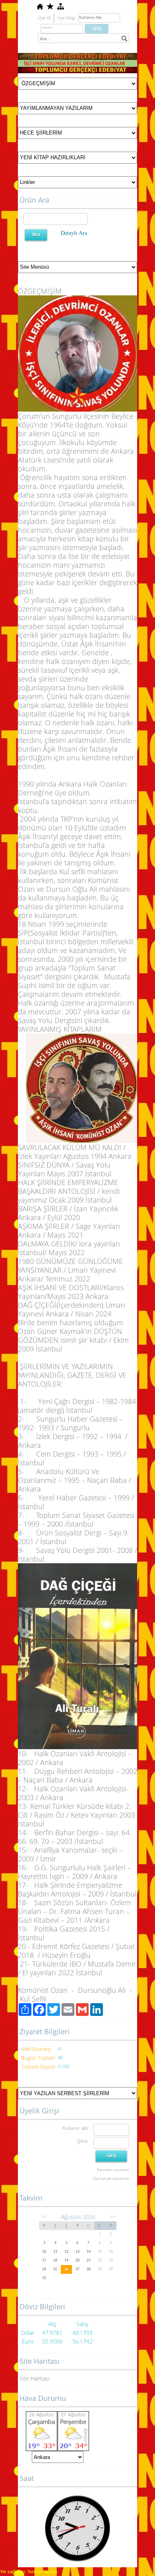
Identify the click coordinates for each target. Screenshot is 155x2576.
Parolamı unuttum (113, 2170)
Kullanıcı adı (75, 2128)
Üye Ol (44, 18)
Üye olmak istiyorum (111, 2178)
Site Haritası (34, 2378)
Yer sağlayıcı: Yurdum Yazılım (29, 2572)
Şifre (83, 2141)
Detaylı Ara (74, 233)
